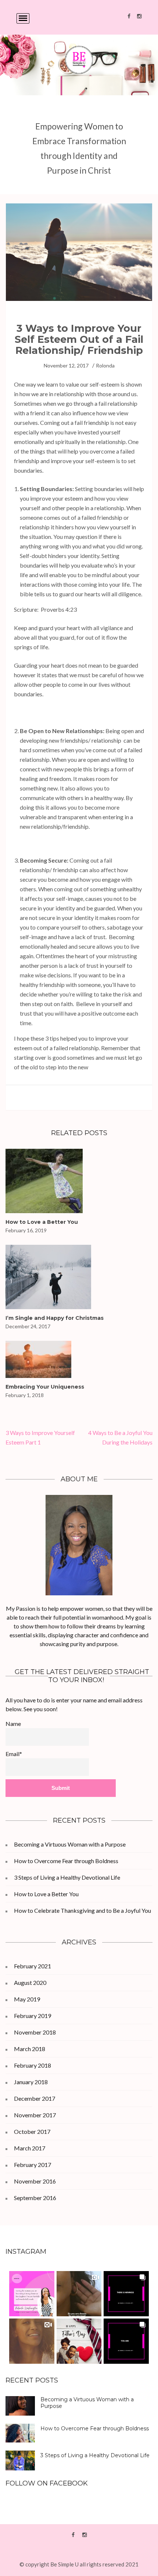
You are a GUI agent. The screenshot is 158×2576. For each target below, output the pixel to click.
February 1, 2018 (25, 1395)
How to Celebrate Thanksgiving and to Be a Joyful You (82, 1910)
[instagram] (139, 16)
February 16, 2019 (26, 1230)
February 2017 (33, 2165)
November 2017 (35, 2115)
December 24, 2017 (28, 1326)
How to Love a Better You (42, 1222)
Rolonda (105, 365)
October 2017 (32, 2131)
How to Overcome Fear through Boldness (66, 1861)
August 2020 (30, 1982)
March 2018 (30, 2049)
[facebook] (129, 16)
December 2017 (35, 2098)
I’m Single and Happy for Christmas (55, 1318)
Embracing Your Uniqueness (45, 1387)
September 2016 (35, 2198)
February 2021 (33, 1966)
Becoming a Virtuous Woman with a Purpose (70, 1844)
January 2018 (31, 2082)
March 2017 (30, 2148)
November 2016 (35, 2181)
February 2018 (33, 2065)
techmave (79, 2555)
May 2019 (27, 1999)
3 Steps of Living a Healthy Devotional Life (67, 1877)
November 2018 (35, 2032)
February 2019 (33, 2016)
